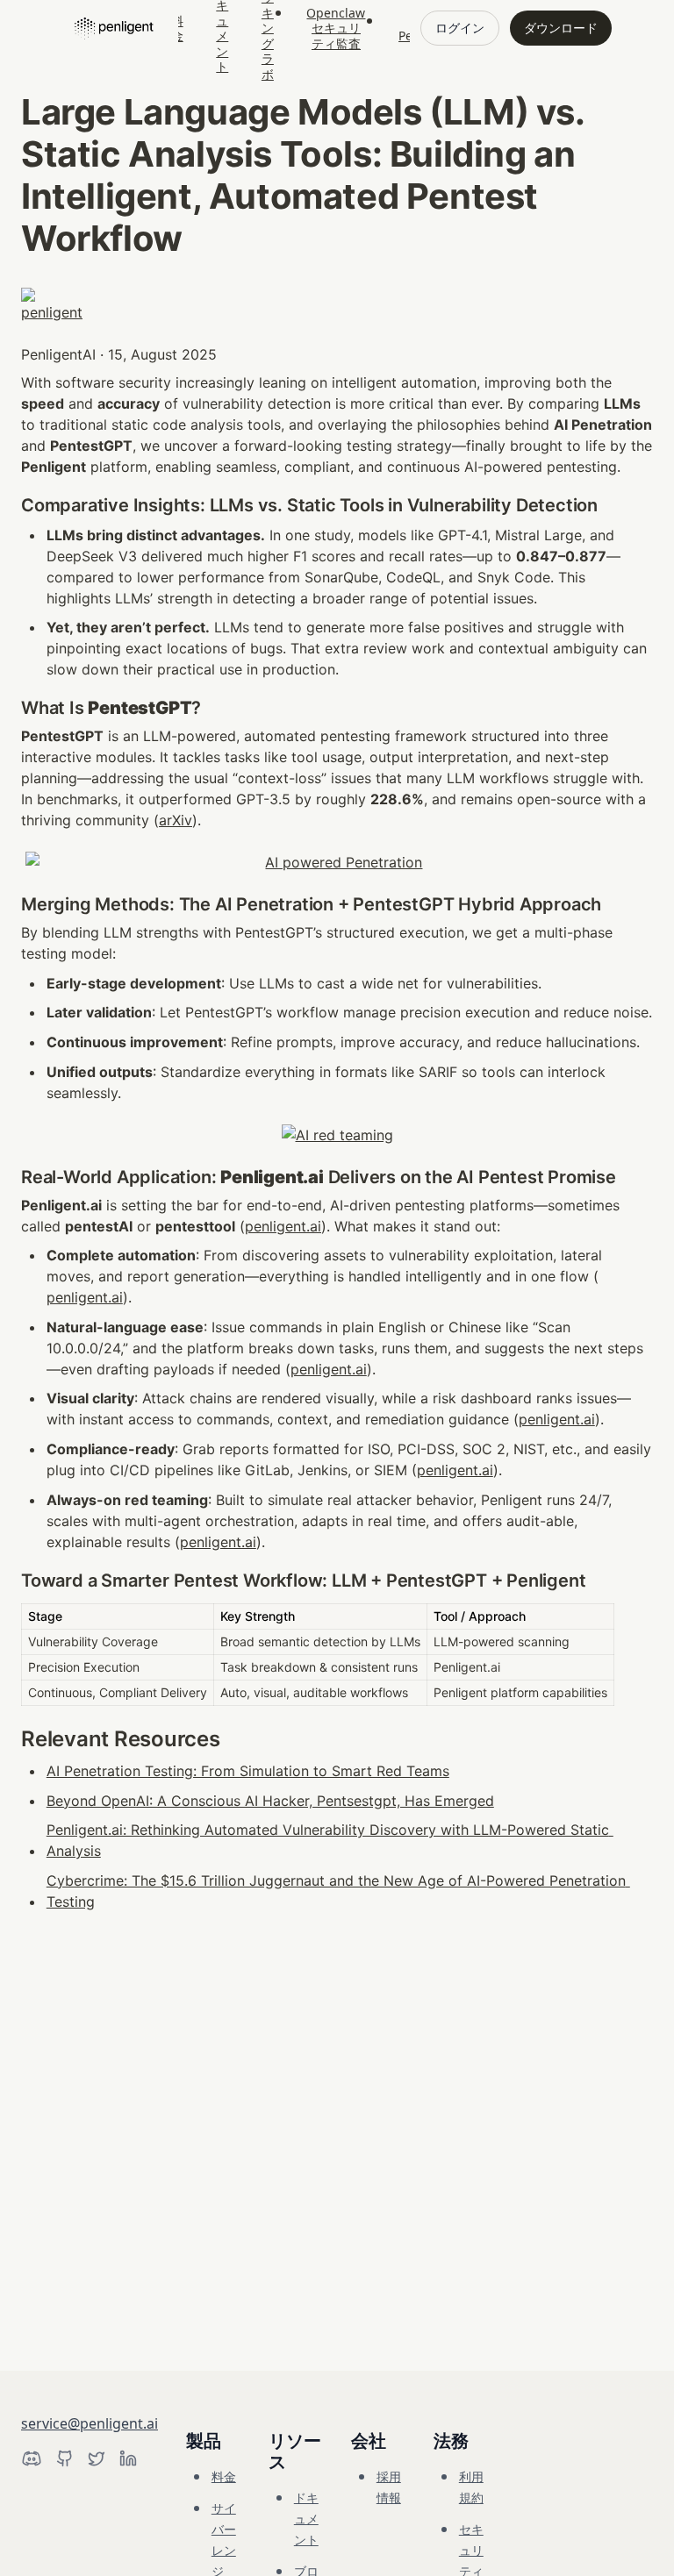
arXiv (176, 820)
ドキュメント (306, 2519)
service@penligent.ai (90, 2423)
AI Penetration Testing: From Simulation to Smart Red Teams (248, 1771)
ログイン (460, 28)
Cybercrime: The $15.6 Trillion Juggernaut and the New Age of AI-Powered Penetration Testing (338, 1891)
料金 (224, 2476)
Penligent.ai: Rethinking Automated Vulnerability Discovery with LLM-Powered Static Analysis (330, 1840)
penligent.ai (283, 1226)
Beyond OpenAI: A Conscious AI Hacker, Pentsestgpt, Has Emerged (270, 1801)
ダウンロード (561, 28)
